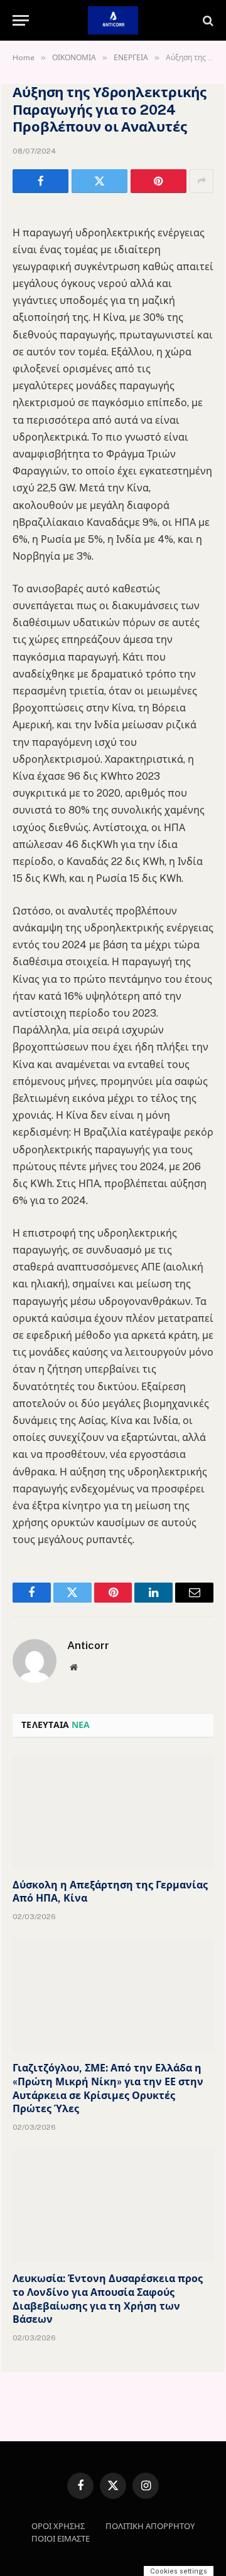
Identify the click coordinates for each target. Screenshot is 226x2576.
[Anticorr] (113, 20)
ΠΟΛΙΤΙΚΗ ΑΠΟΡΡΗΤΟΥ (150, 2526)
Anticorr (88, 1645)
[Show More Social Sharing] (202, 181)
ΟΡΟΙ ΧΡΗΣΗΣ (58, 2526)
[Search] (207, 20)
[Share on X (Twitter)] (100, 181)
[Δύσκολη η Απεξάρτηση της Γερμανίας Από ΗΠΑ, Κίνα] (113, 1812)
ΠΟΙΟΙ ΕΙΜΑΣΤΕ (61, 2539)
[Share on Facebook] (40, 181)
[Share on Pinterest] (159, 181)
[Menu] (21, 20)
